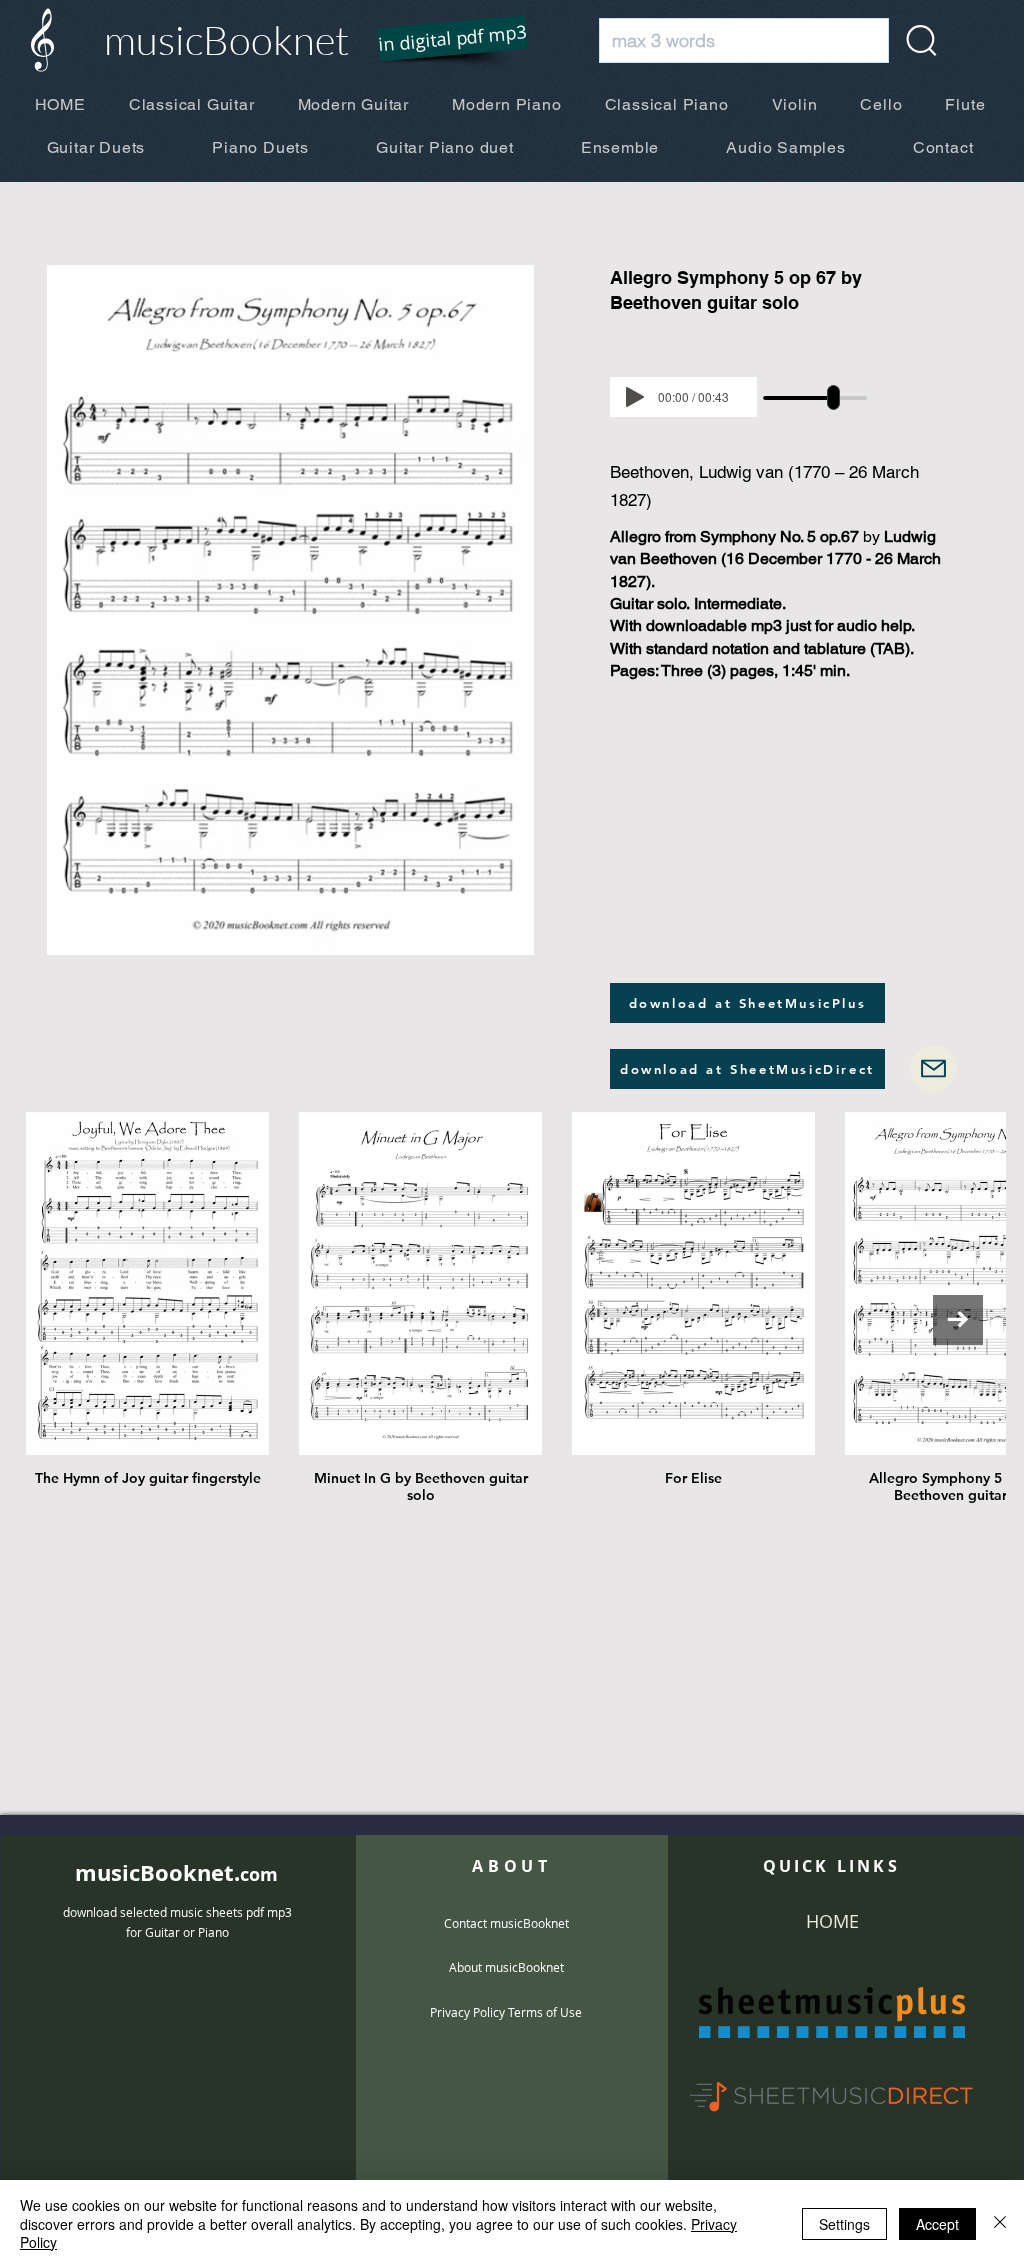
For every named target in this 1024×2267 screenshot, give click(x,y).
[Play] (635, 397)
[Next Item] (958, 1320)
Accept (937, 2224)
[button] (440, 40)
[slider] (833, 397)
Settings (844, 2224)
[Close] (1000, 2223)
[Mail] (933, 1068)
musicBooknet (226, 39)
